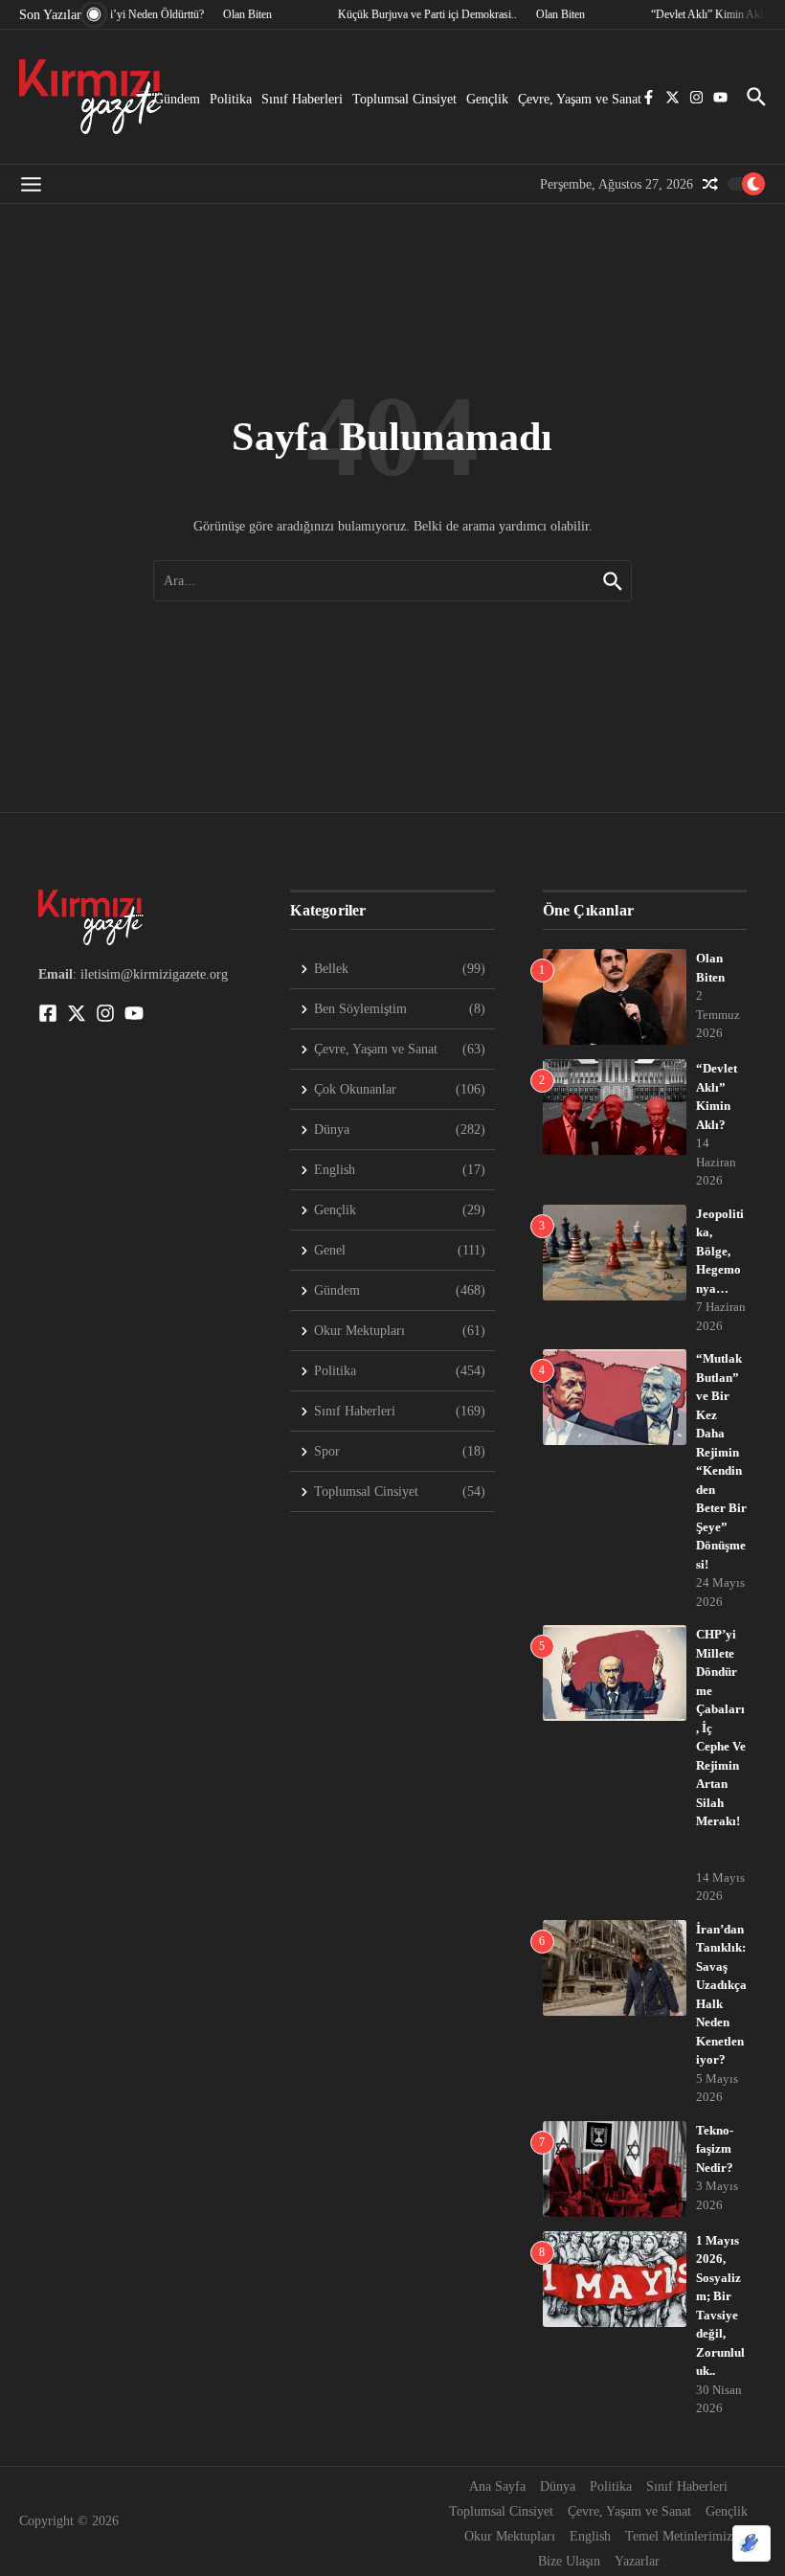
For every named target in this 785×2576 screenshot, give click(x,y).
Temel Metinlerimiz (679, 2536)
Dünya (558, 2486)
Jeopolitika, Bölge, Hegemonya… (720, 1251)
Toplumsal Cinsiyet (404, 99)
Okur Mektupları (510, 2536)
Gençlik (487, 99)
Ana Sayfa (497, 2486)
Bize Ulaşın (569, 2561)
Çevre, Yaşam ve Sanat (580, 99)
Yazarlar (637, 2561)
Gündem (177, 99)
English (590, 2536)
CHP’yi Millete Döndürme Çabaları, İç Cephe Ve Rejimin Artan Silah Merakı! (721, 1746)
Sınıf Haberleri (302, 99)
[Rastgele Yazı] (710, 184)
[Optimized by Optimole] (751, 2543)
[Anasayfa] (91, 97)
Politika (231, 99)
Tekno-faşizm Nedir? (715, 2149)
